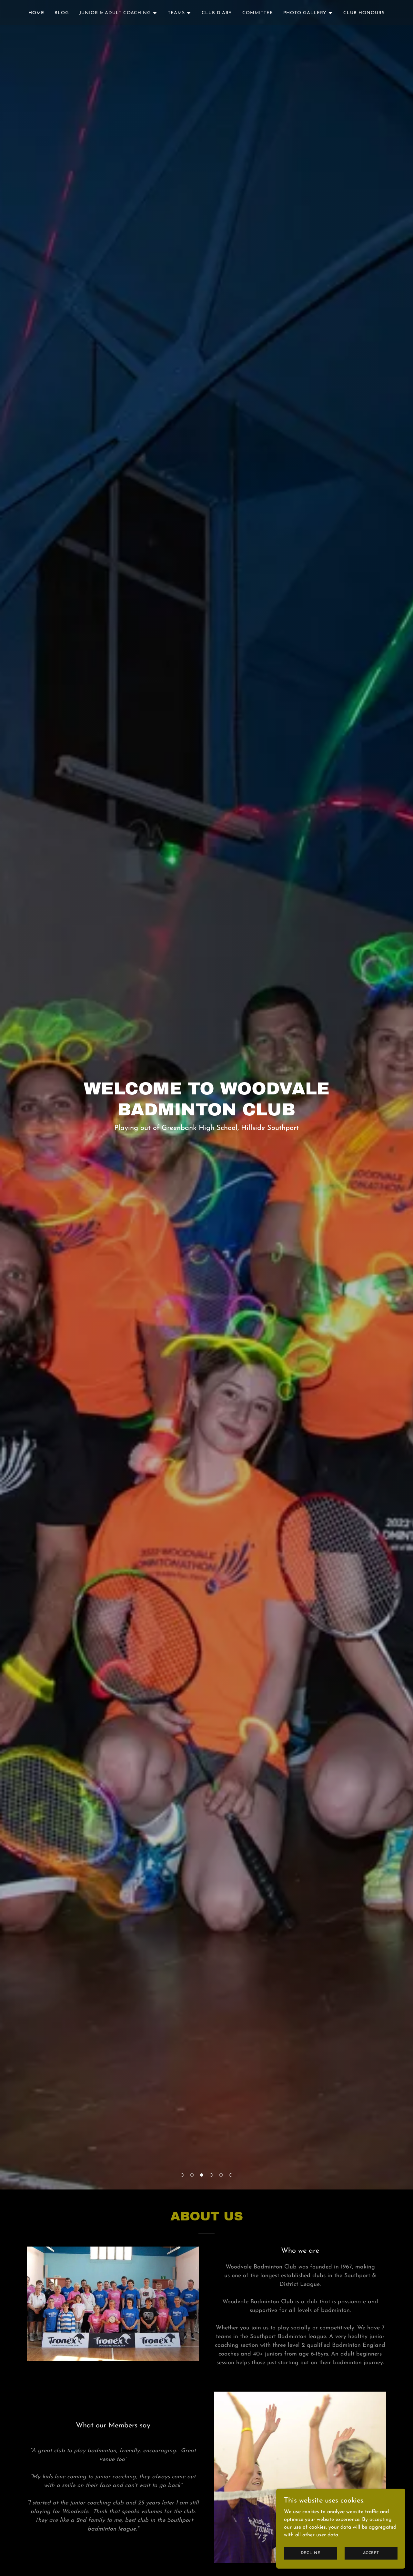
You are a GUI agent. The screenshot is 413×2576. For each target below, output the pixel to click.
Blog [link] (62, 13)
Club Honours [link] (364, 13)
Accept (371, 2553)
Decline (311, 2553)
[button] (182, 2175)
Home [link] (36, 13)
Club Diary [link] (217, 13)
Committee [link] (258, 13)
